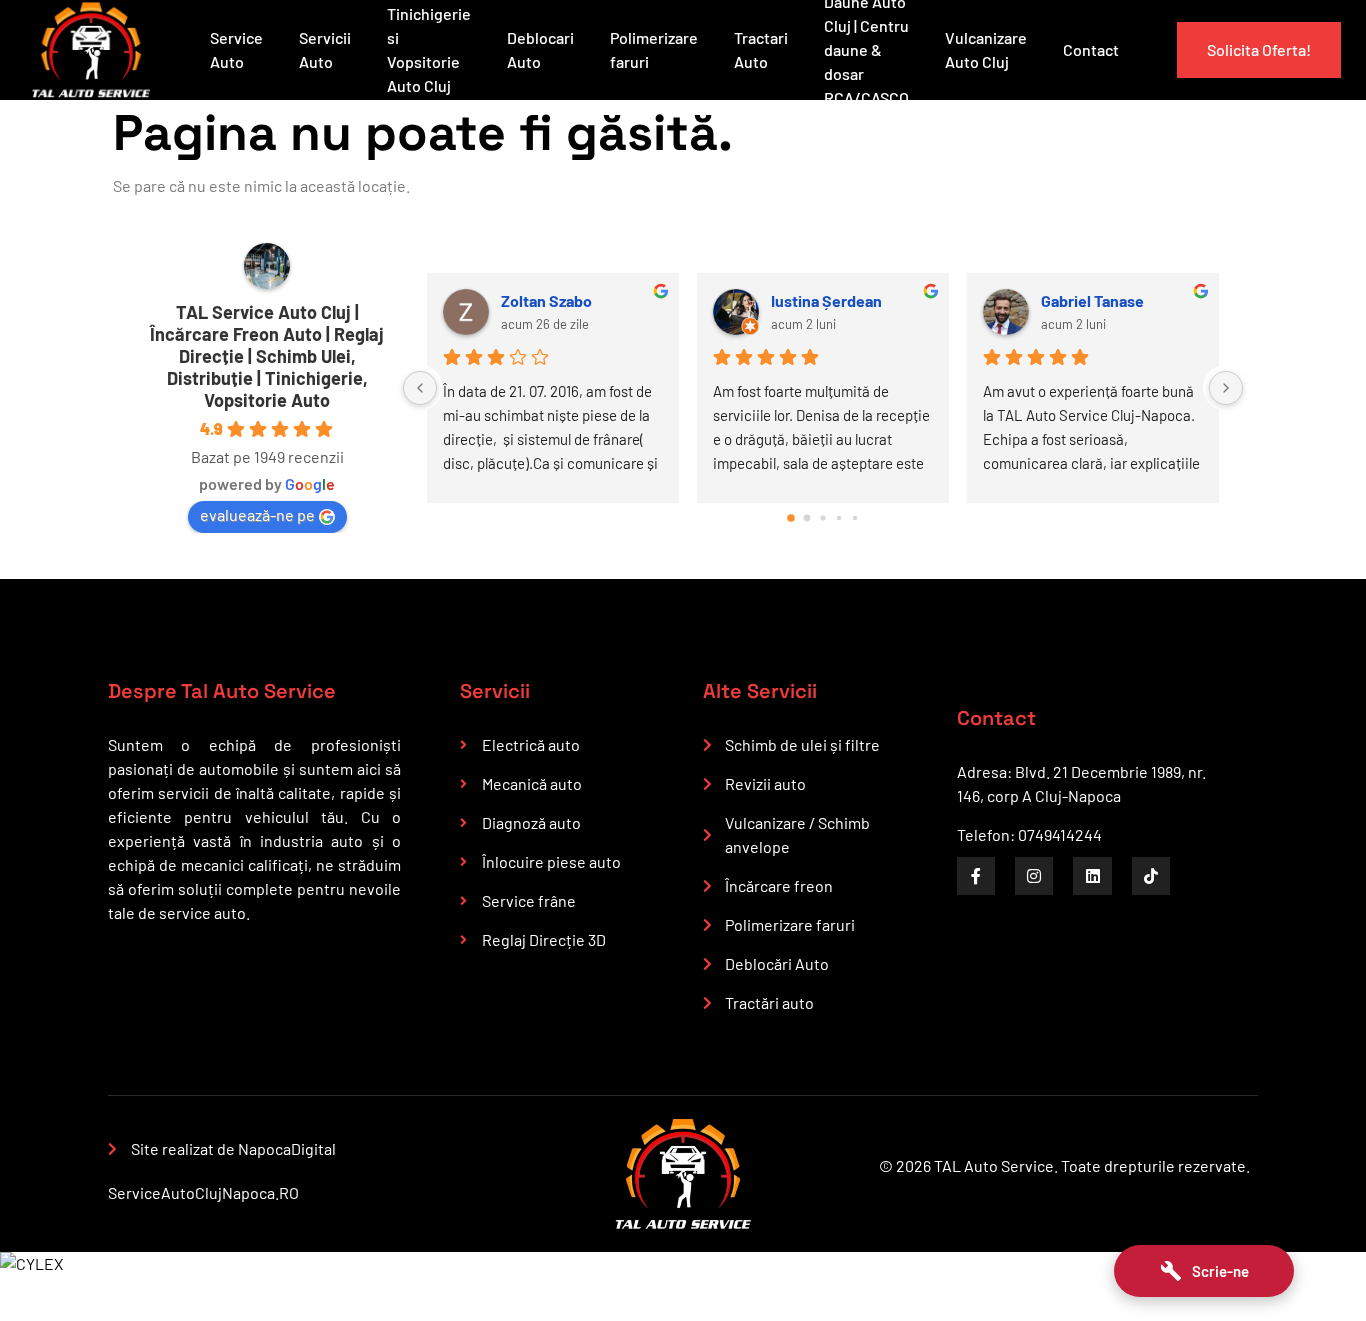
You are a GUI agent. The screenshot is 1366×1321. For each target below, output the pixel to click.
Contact (1091, 49)
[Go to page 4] (855, 517)
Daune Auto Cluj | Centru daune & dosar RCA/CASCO (866, 50)
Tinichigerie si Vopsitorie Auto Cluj (429, 50)
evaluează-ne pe (257, 514)
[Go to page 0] (791, 518)
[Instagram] (1034, 876)
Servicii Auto (325, 49)
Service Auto (236, 49)
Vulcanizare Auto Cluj (986, 49)
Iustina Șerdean (826, 300)
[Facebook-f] (976, 876)
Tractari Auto (761, 49)
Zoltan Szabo (546, 300)
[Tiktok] (1151, 876)
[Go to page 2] (822, 517)
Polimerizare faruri (654, 49)
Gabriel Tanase (1092, 300)
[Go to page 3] (839, 517)
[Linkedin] (1092, 876)
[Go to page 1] (807, 517)
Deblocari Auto (540, 49)
